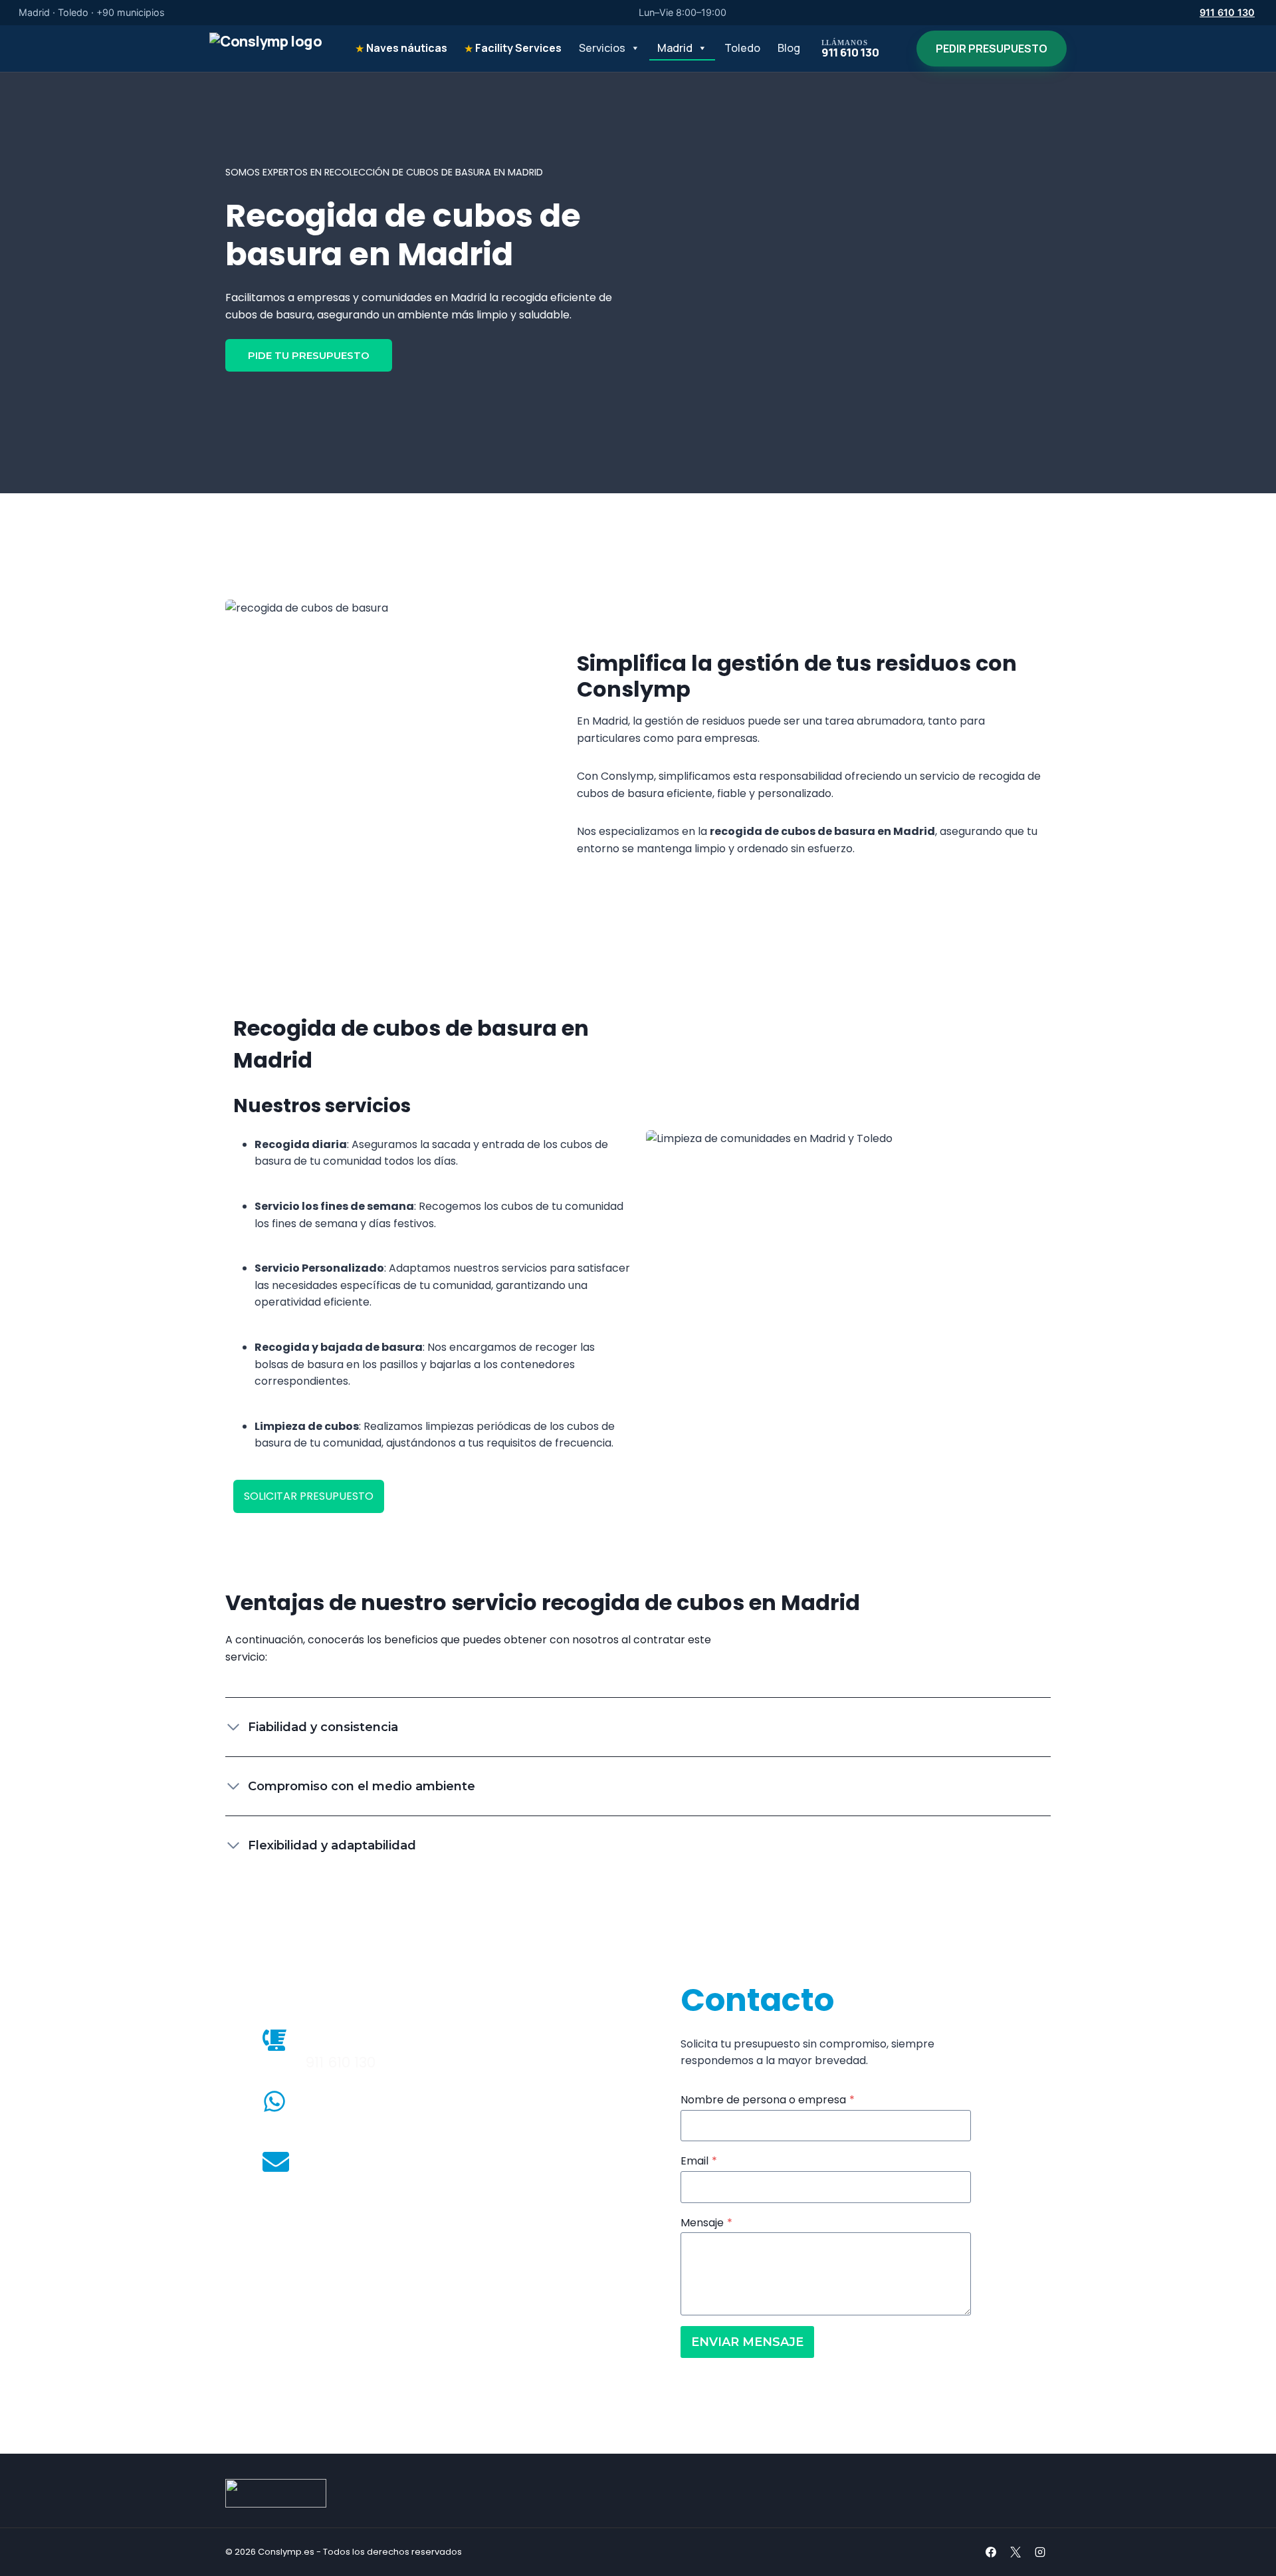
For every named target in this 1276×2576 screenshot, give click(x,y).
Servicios (602, 48)
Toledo (742, 48)
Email (699, 2161)
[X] (1015, 2552)
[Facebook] (991, 2552)
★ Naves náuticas (401, 48)
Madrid (675, 48)
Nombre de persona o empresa (768, 2100)
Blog (789, 48)
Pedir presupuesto (992, 49)
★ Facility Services (513, 48)
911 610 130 (1227, 12)
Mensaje (706, 2223)
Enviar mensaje (747, 2342)
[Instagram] (1040, 2552)
